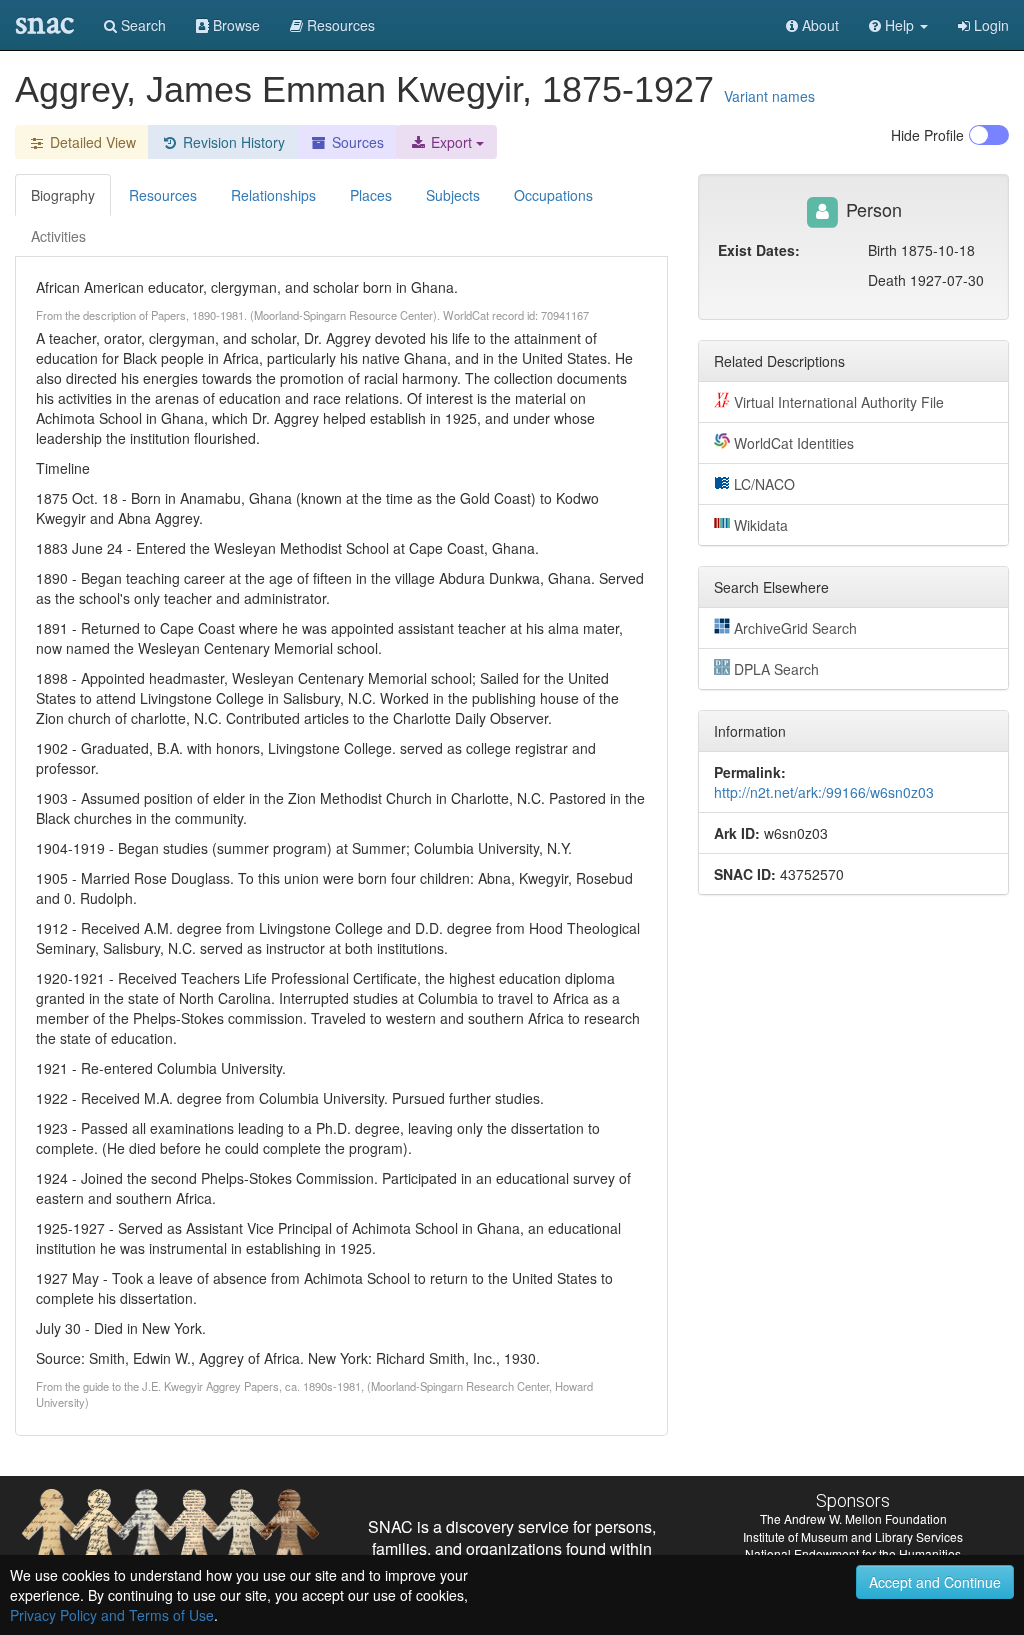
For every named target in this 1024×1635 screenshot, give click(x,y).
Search (141, 25)
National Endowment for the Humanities (853, 1553)
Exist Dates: (759, 250)
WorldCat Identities (794, 443)
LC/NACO (764, 484)
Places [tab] (371, 195)
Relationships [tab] (273, 195)
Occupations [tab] (553, 195)
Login (989, 25)
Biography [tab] (63, 195)
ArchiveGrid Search (795, 628)
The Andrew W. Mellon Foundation (853, 1518)
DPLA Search (776, 669)
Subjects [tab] (453, 195)
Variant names (769, 96)
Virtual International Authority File (839, 402)
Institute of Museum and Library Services (853, 1536)
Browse (234, 25)
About (818, 25)
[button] (898, 25)
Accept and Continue (935, 1582)
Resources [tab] (163, 195)
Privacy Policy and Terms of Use (112, 1615)
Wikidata (761, 525)
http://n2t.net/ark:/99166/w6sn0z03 (824, 792)
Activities (58, 236)
